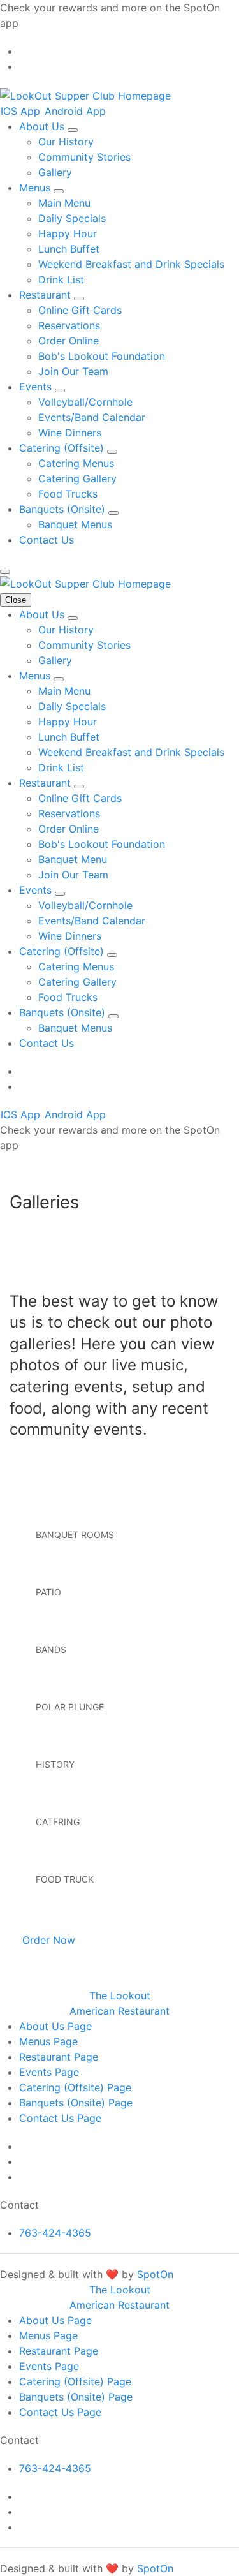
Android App (75, 111)
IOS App (22, 111)
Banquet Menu (73, 859)
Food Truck (65, 1879)
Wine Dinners (70, 433)
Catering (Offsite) (63, 448)
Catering (58, 1822)
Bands (51, 1649)
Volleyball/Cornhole (85, 402)
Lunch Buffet (69, 249)
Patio (48, 1592)
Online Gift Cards (80, 310)
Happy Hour (68, 233)
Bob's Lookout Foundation (102, 356)
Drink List (61, 279)
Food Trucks (68, 494)
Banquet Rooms (75, 1535)
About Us (43, 126)
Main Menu (64, 203)
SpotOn (155, 2274)
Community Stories (84, 157)
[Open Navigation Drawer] (5, 572)
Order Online (69, 341)
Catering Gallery (77, 478)
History (55, 1764)
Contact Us (47, 540)
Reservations (69, 325)
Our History (66, 142)
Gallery (55, 172)
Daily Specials (72, 218)
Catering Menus (76, 463)
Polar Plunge (70, 1707)
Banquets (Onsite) (64, 509)
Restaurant (47, 295)
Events (37, 387)
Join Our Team (73, 371)
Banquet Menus (75, 524)
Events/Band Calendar (92, 417)
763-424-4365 (55, 2233)
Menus (36, 188)
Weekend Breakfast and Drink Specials (131, 264)
